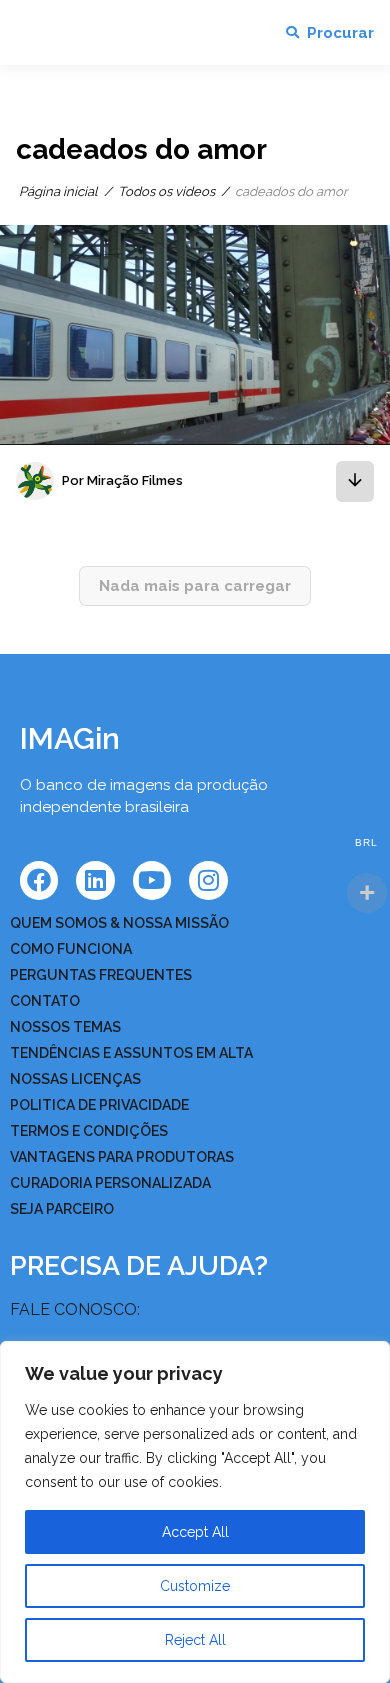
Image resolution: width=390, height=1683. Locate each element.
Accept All (195, 1532)
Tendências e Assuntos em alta (131, 1053)
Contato (45, 1001)
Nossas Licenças (75, 1079)
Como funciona (71, 949)
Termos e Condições (89, 1131)
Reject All (195, 1640)
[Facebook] (39, 880)
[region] (195, 1512)
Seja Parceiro (62, 1209)
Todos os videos (166, 191)
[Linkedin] (95, 880)
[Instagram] (208, 880)
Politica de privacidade (99, 1105)
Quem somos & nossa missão (119, 923)
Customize (195, 1586)
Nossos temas (65, 1027)
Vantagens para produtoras (122, 1157)
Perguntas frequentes (101, 975)
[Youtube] (152, 880)
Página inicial (58, 191)
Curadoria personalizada (110, 1183)
